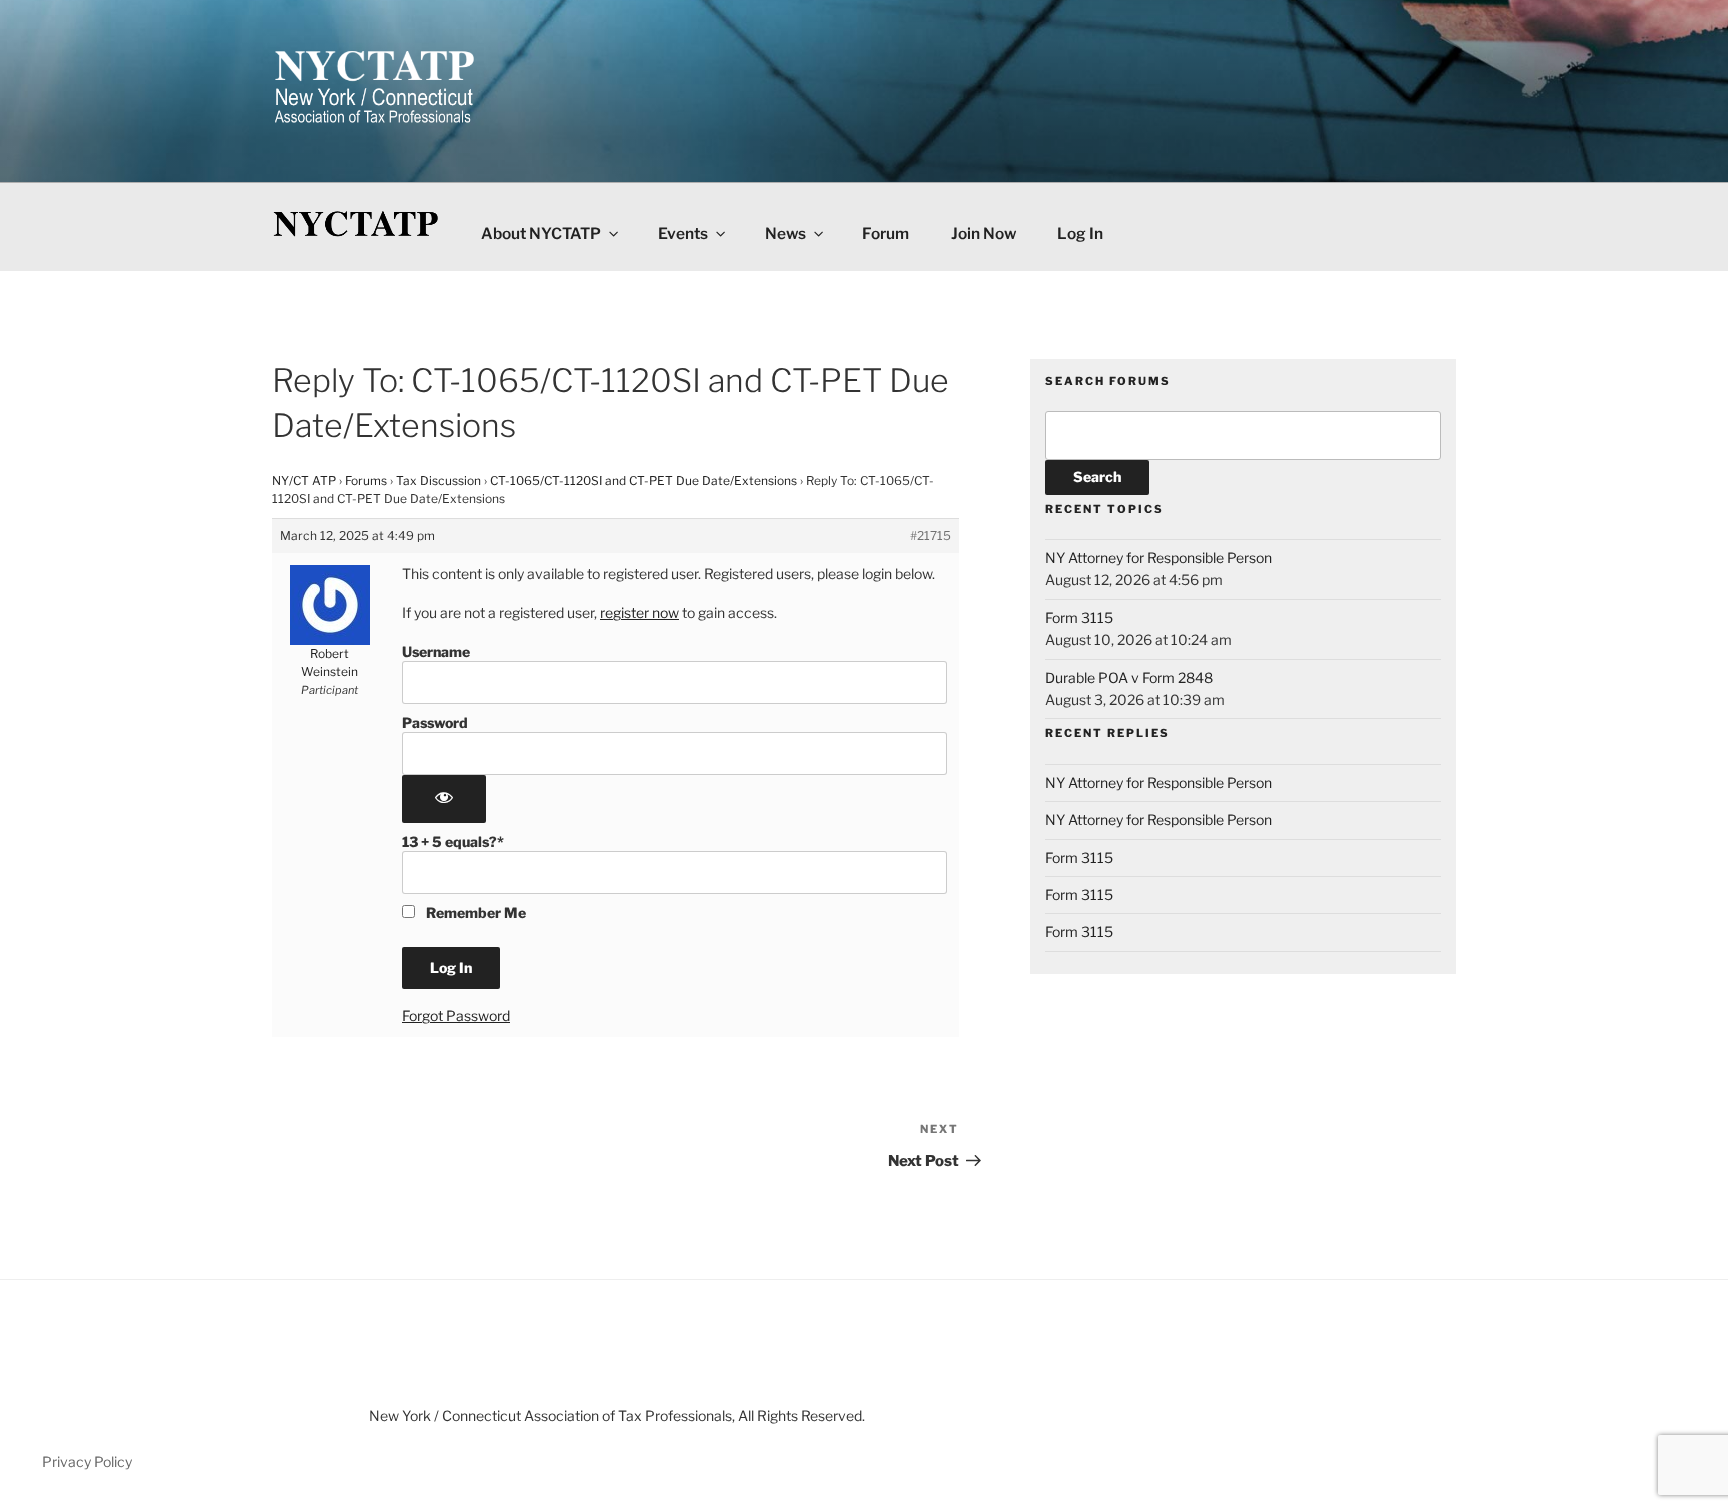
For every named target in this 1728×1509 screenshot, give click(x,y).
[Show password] (444, 799)
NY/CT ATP (304, 480)
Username (436, 651)
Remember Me (474, 912)
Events (683, 233)
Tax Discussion (438, 480)
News (785, 233)
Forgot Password (456, 1015)
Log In (1080, 233)
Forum (885, 233)
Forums (366, 480)
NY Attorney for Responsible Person (1158, 557)
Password (435, 722)
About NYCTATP (541, 233)
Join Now (983, 233)
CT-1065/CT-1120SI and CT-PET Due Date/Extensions (643, 480)
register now (639, 612)
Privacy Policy (87, 1461)
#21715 (930, 535)
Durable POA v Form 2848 (1129, 677)
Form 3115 (1079, 617)
